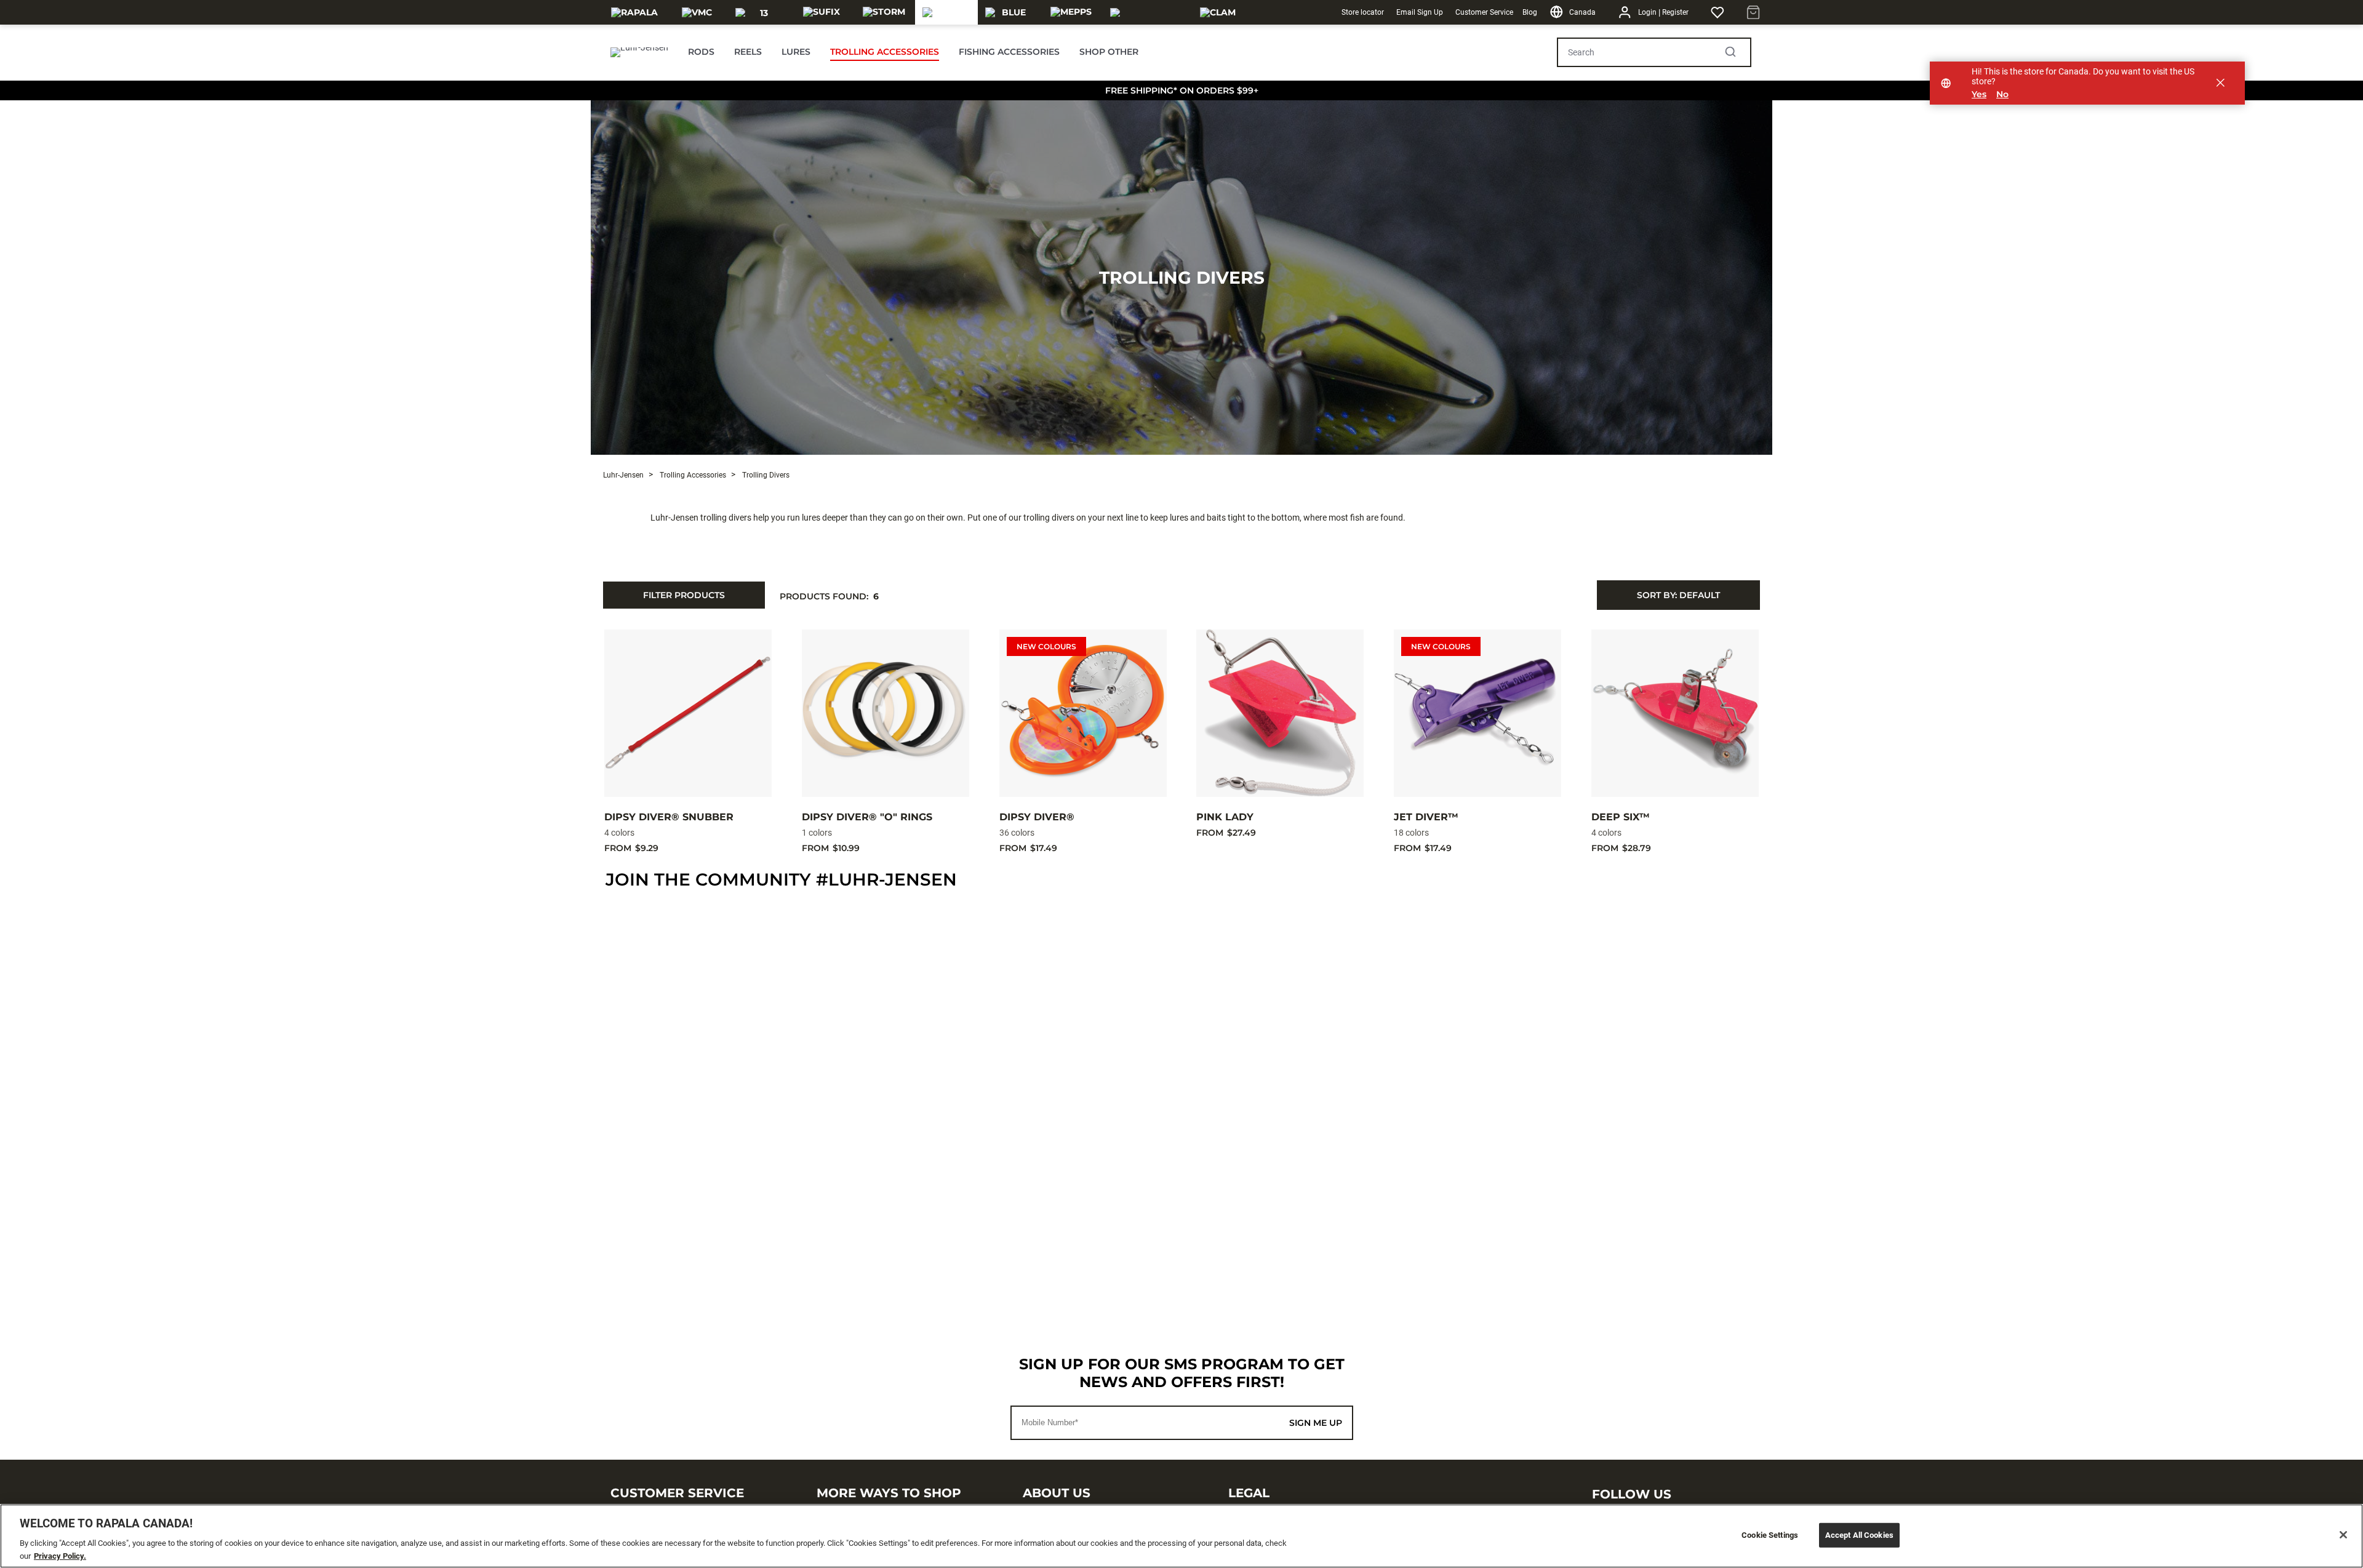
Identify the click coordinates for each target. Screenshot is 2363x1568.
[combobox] (1678, 595)
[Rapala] (634, 12)
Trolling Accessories (692, 475)
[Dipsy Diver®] (1083, 713)
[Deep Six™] (1675, 713)
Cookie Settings (1770, 1535)
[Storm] (884, 12)
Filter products (684, 595)
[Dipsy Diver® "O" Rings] (886, 713)
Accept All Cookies (1859, 1535)
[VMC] (697, 12)
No (2002, 94)
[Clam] (1218, 12)
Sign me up (1316, 1423)
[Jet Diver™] (1477, 713)
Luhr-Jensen (623, 475)
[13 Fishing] (759, 12)
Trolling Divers (1182, 278)
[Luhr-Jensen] (946, 12)
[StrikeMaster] (1145, 12)
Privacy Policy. (60, 1555)
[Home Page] (639, 52)
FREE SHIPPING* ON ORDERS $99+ (1182, 90)
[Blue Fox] (1009, 12)
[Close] (2343, 1535)
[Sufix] (822, 12)
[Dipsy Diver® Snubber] (688, 713)
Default (1678, 595)
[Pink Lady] (1280, 713)
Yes (1979, 94)
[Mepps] (1071, 12)
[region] (1181, 1536)
